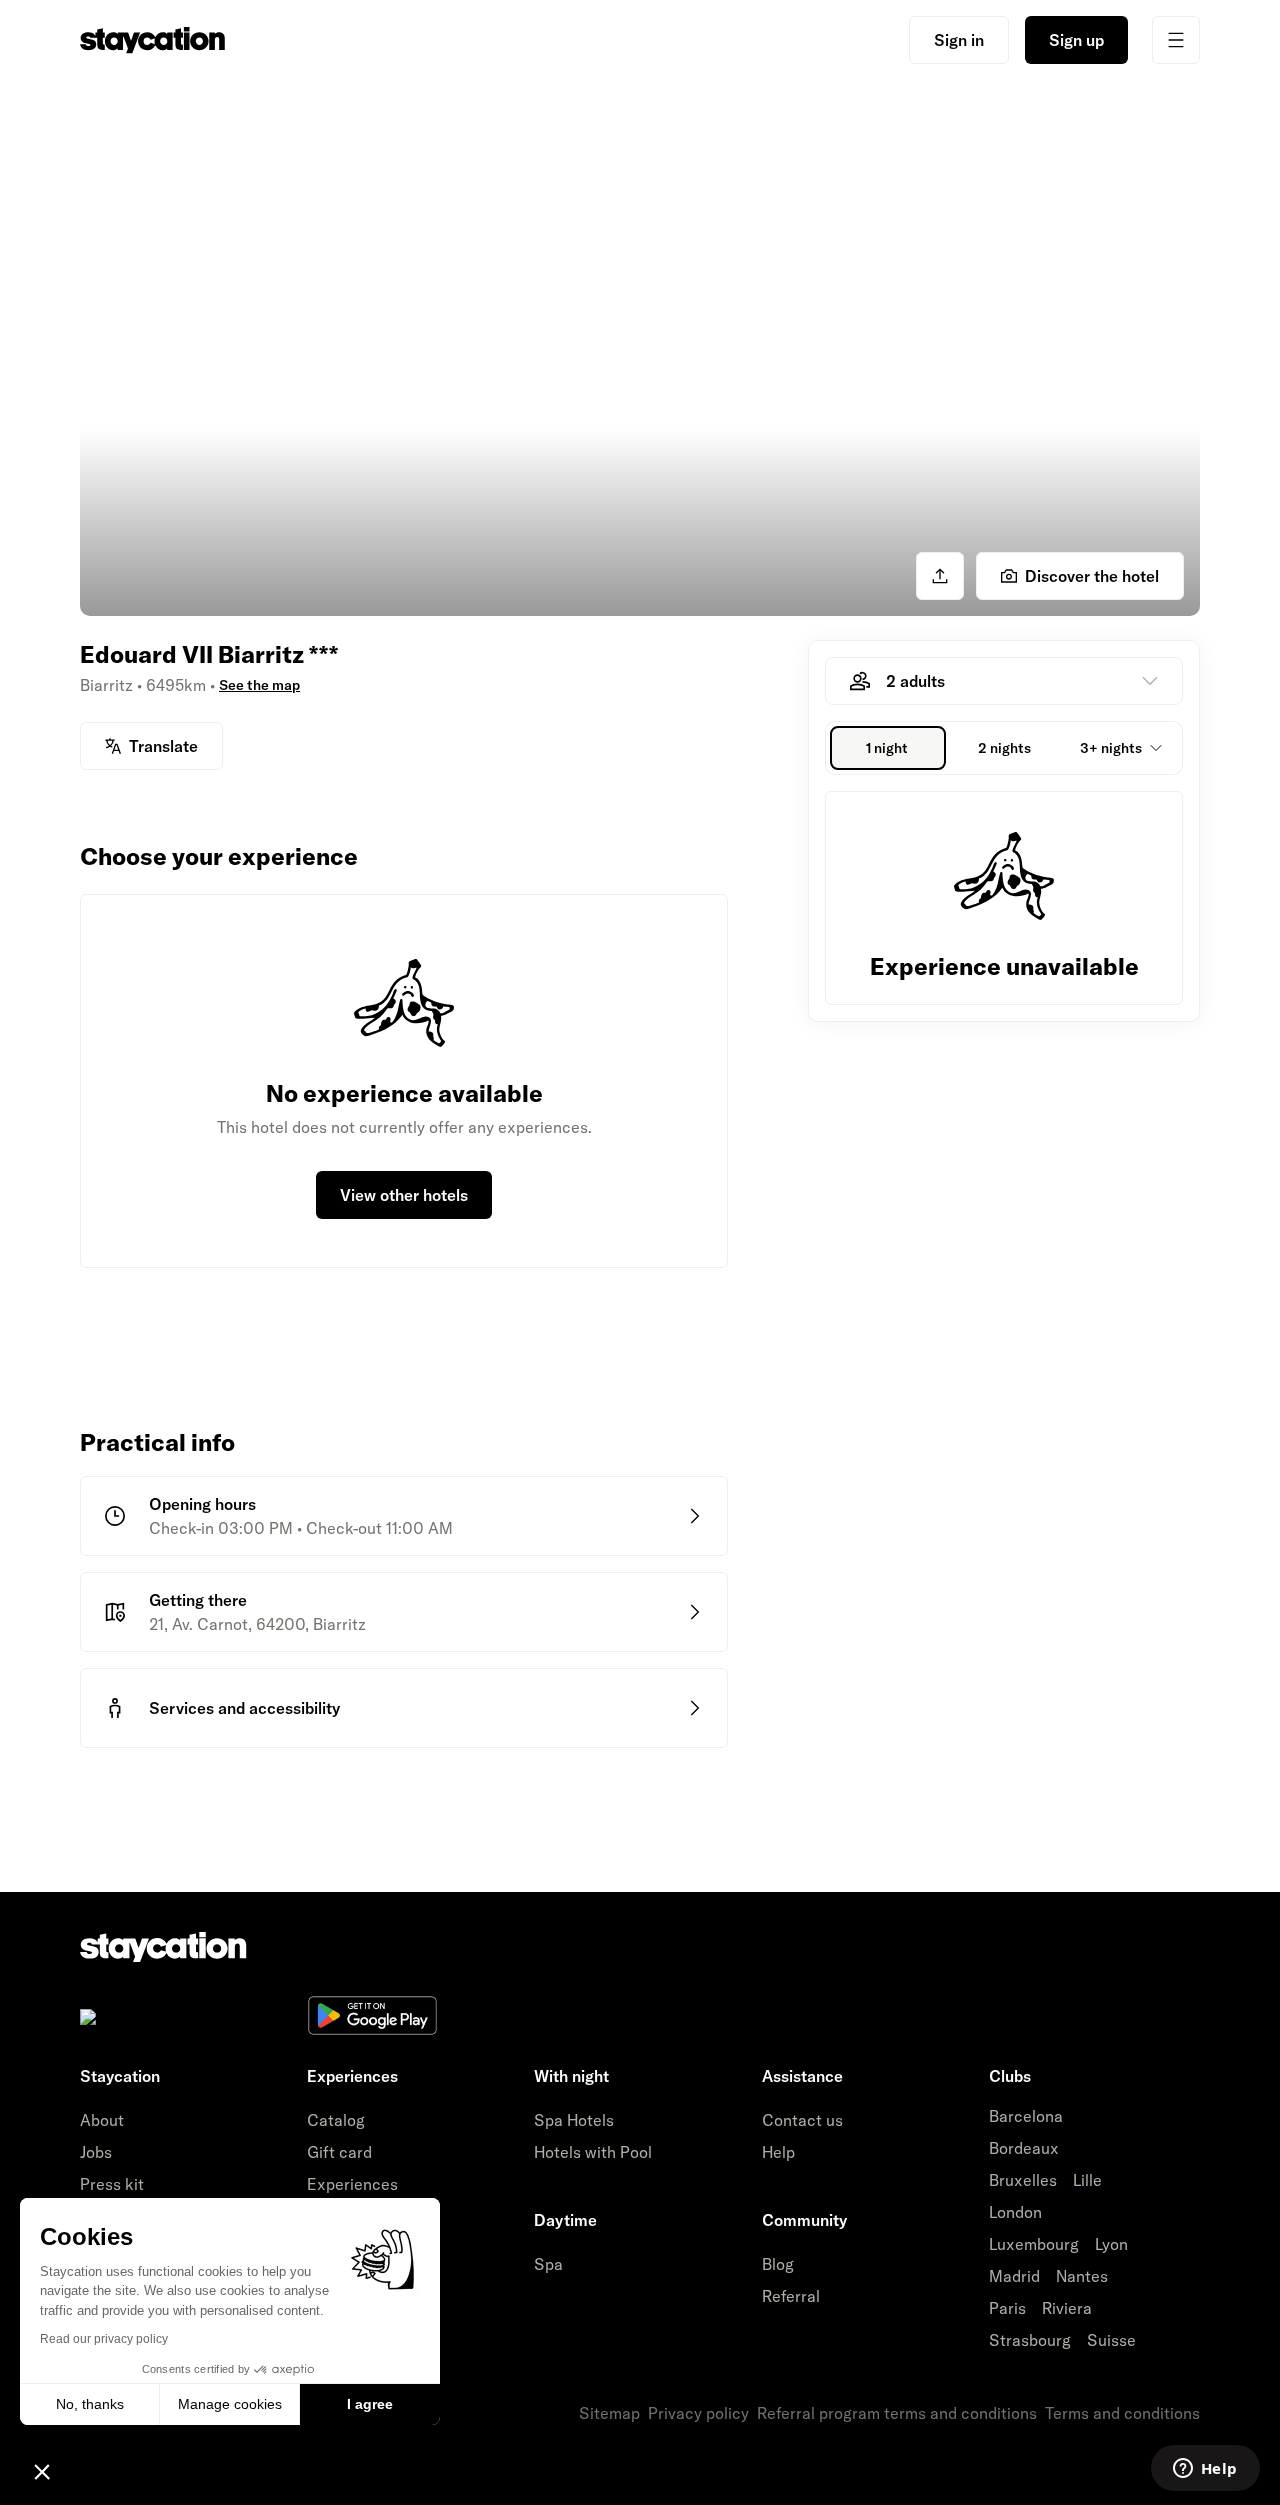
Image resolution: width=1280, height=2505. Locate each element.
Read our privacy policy (104, 2339)
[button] (42, 2471)
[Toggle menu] (1176, 40)
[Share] (940, 576)
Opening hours (202, 1504)
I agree (370, 2404)
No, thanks (90, 2404)
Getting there (198, 1600)
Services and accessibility (244, 1708)
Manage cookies (230, 2404)
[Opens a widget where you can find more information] (1205, 2470)
